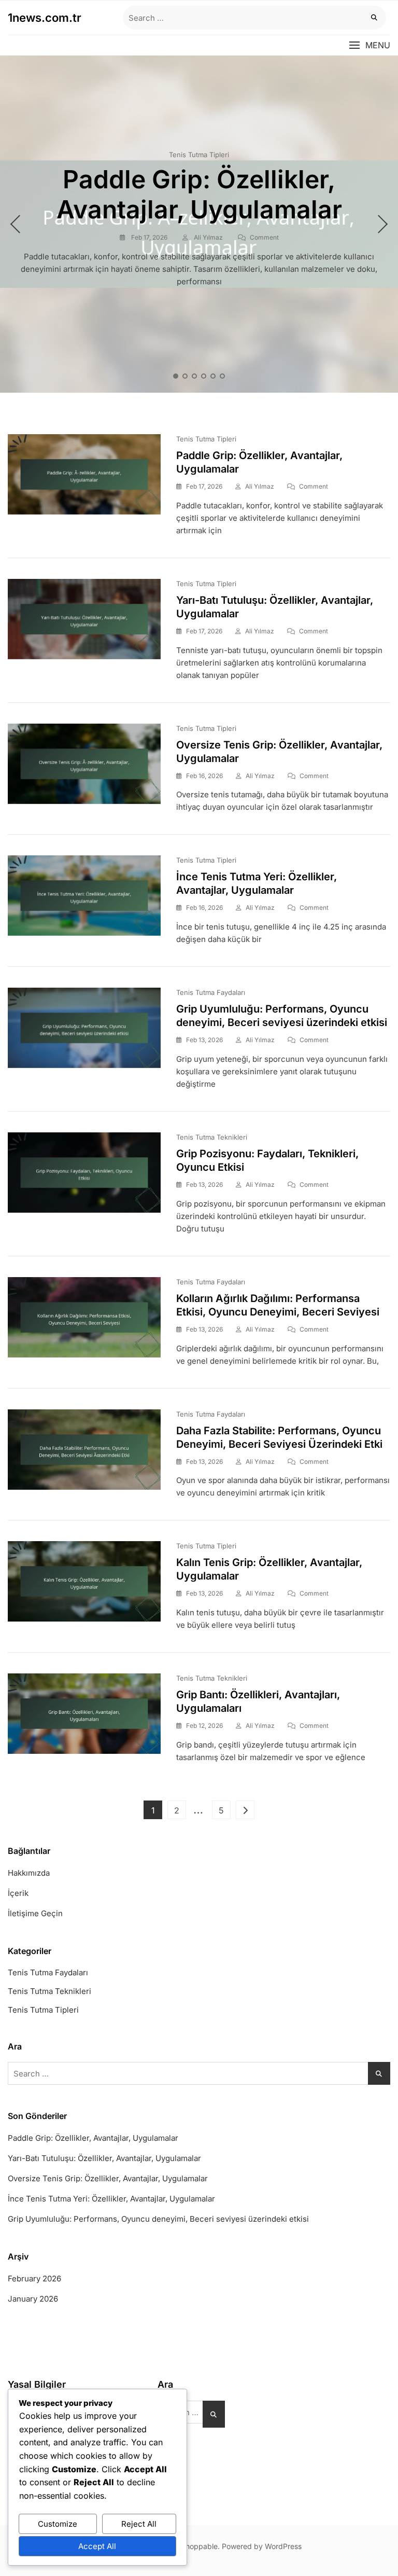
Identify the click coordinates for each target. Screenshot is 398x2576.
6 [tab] (223, 376)
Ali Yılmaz (208, 237)
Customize (58, 2524)
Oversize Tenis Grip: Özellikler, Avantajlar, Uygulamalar (108, 2178)
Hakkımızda (29, 1873)
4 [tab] (204, 376)
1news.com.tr (45, 18)
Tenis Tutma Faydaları (211, 992)
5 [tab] (214, 376)
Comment (264, 238)
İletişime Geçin (35, 1913)
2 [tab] (186, 376)
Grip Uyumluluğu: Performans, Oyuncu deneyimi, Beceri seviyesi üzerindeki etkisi (158, 2219)
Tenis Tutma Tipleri (199, 155)
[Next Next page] (245, 1810)
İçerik (18, 1893)
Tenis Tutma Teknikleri (212, 1137)
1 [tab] (176, 376)
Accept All (97, 2546)
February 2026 (34, 2279)
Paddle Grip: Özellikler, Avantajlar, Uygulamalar (199, 194)
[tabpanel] (199, 224)
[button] (369, 45)
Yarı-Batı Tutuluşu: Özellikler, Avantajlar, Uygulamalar (104, 2158)
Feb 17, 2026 (148, 237)
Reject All (139, 2524)
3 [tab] (195, 376)
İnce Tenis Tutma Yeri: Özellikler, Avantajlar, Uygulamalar (111, 2199)
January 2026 (33, 2299)
